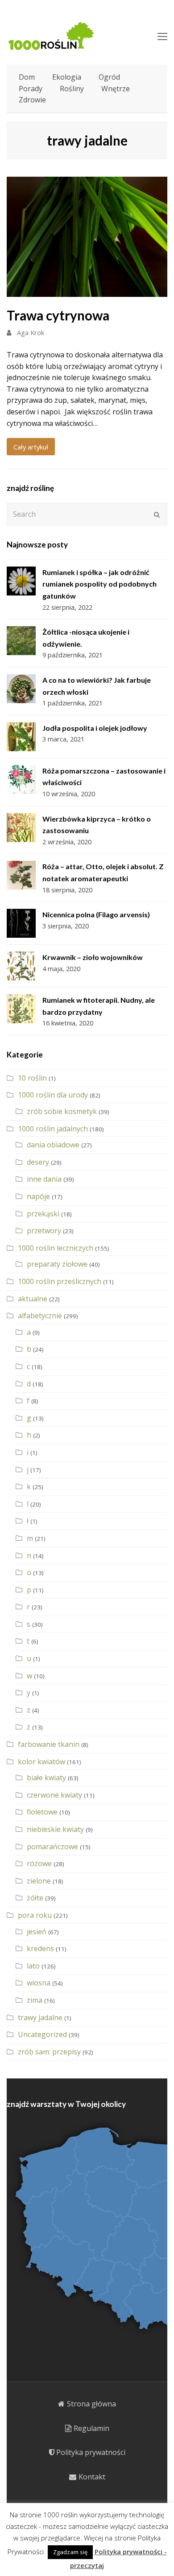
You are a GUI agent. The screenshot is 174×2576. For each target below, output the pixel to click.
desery (38, 1162)
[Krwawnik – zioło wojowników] (21, 966)
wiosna (39, 1983)
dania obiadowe (53, 1145)
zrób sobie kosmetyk (62, 1111)
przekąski (43, 1214)
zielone (39, 1881)
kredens (40, 1948)
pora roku (35, 1915)
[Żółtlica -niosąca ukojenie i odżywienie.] (21, 641)
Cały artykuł (31, 447)
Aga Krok (31, 332)
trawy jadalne (40, 2017)
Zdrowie (32, 100)
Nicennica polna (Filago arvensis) (96, 914)
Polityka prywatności (91, 2452)
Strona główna (91, 2404)
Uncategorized (42, 2034)
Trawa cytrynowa (58, 315)
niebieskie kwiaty (55, 1829)
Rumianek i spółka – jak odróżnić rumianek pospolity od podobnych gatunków (99, 584)
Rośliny (72, 89)
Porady (31, 89)
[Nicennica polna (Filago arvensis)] (21, 923)
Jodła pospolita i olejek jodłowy (95, 728)
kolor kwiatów (41, 1762)
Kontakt (92, 2477)
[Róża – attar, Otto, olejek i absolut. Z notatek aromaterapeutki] (21, 875)
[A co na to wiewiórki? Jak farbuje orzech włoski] (21, 689)
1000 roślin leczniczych (56, 1248)
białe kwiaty (46, 1778)
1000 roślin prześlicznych (60, 1281)
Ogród (109, 77)
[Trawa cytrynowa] (87, 291)
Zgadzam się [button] (70, 2552)
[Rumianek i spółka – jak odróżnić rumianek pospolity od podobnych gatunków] (21, 581)
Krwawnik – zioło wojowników (93, 957)
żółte (35, 1898)
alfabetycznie (40, 1316)
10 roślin (32, 1078)
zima (35, 2000)
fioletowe (42, 1812)
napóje (38, 1196)
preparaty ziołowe (57, 1264)
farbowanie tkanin (49, 1744)
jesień (37, 1932)
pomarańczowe (52, 1847)
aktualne (33, 1299)
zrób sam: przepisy (49, 2052)
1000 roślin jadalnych (53, 1129)
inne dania (44, 1179)
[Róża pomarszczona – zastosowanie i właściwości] (21, 780)
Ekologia (67, 77)
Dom (27, 77)
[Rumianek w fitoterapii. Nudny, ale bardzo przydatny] (21, 1009)
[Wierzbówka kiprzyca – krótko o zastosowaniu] (21, 828)
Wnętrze (116, 89)
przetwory (44, 1231)
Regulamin (91, 2428)
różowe (39, 1863)
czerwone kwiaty (54, 1795)
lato (33, 1966)
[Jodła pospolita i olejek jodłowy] (21, 737)
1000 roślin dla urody (53, 1095)
